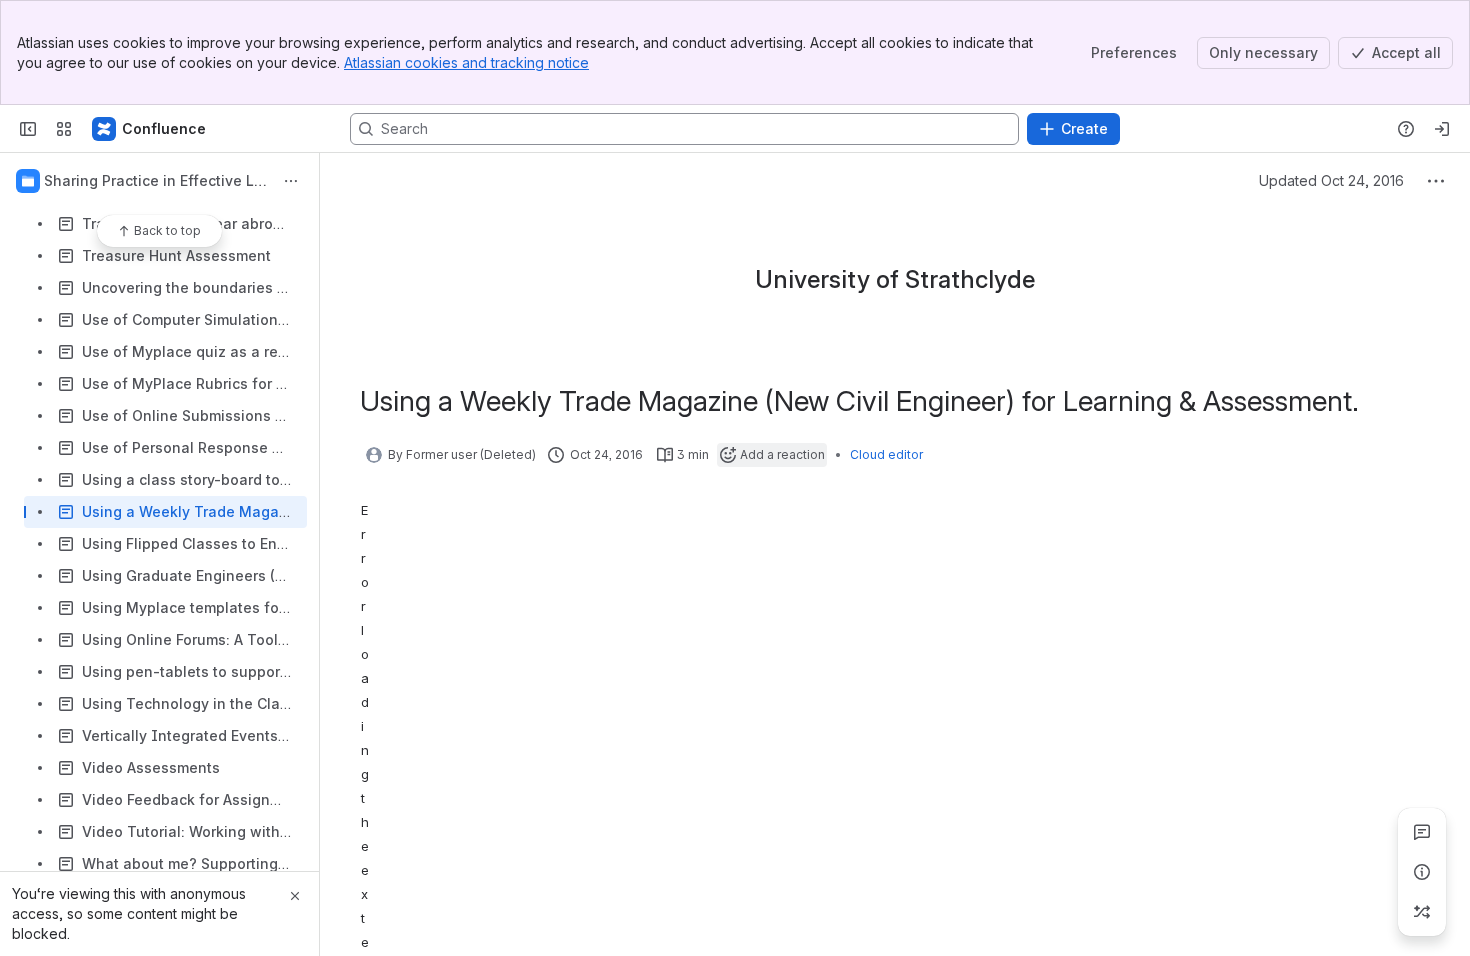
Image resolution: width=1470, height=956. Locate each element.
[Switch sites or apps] (64, 129)
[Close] (295, 896)
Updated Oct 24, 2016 (1331, 180)
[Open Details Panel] (1422, 872)
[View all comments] (1422, 832)
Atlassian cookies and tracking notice (466, 62)
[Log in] (1442, 129)
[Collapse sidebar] (28, 129)
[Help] (1406, 129)
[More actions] (291, 181)
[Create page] (1422, 912)
